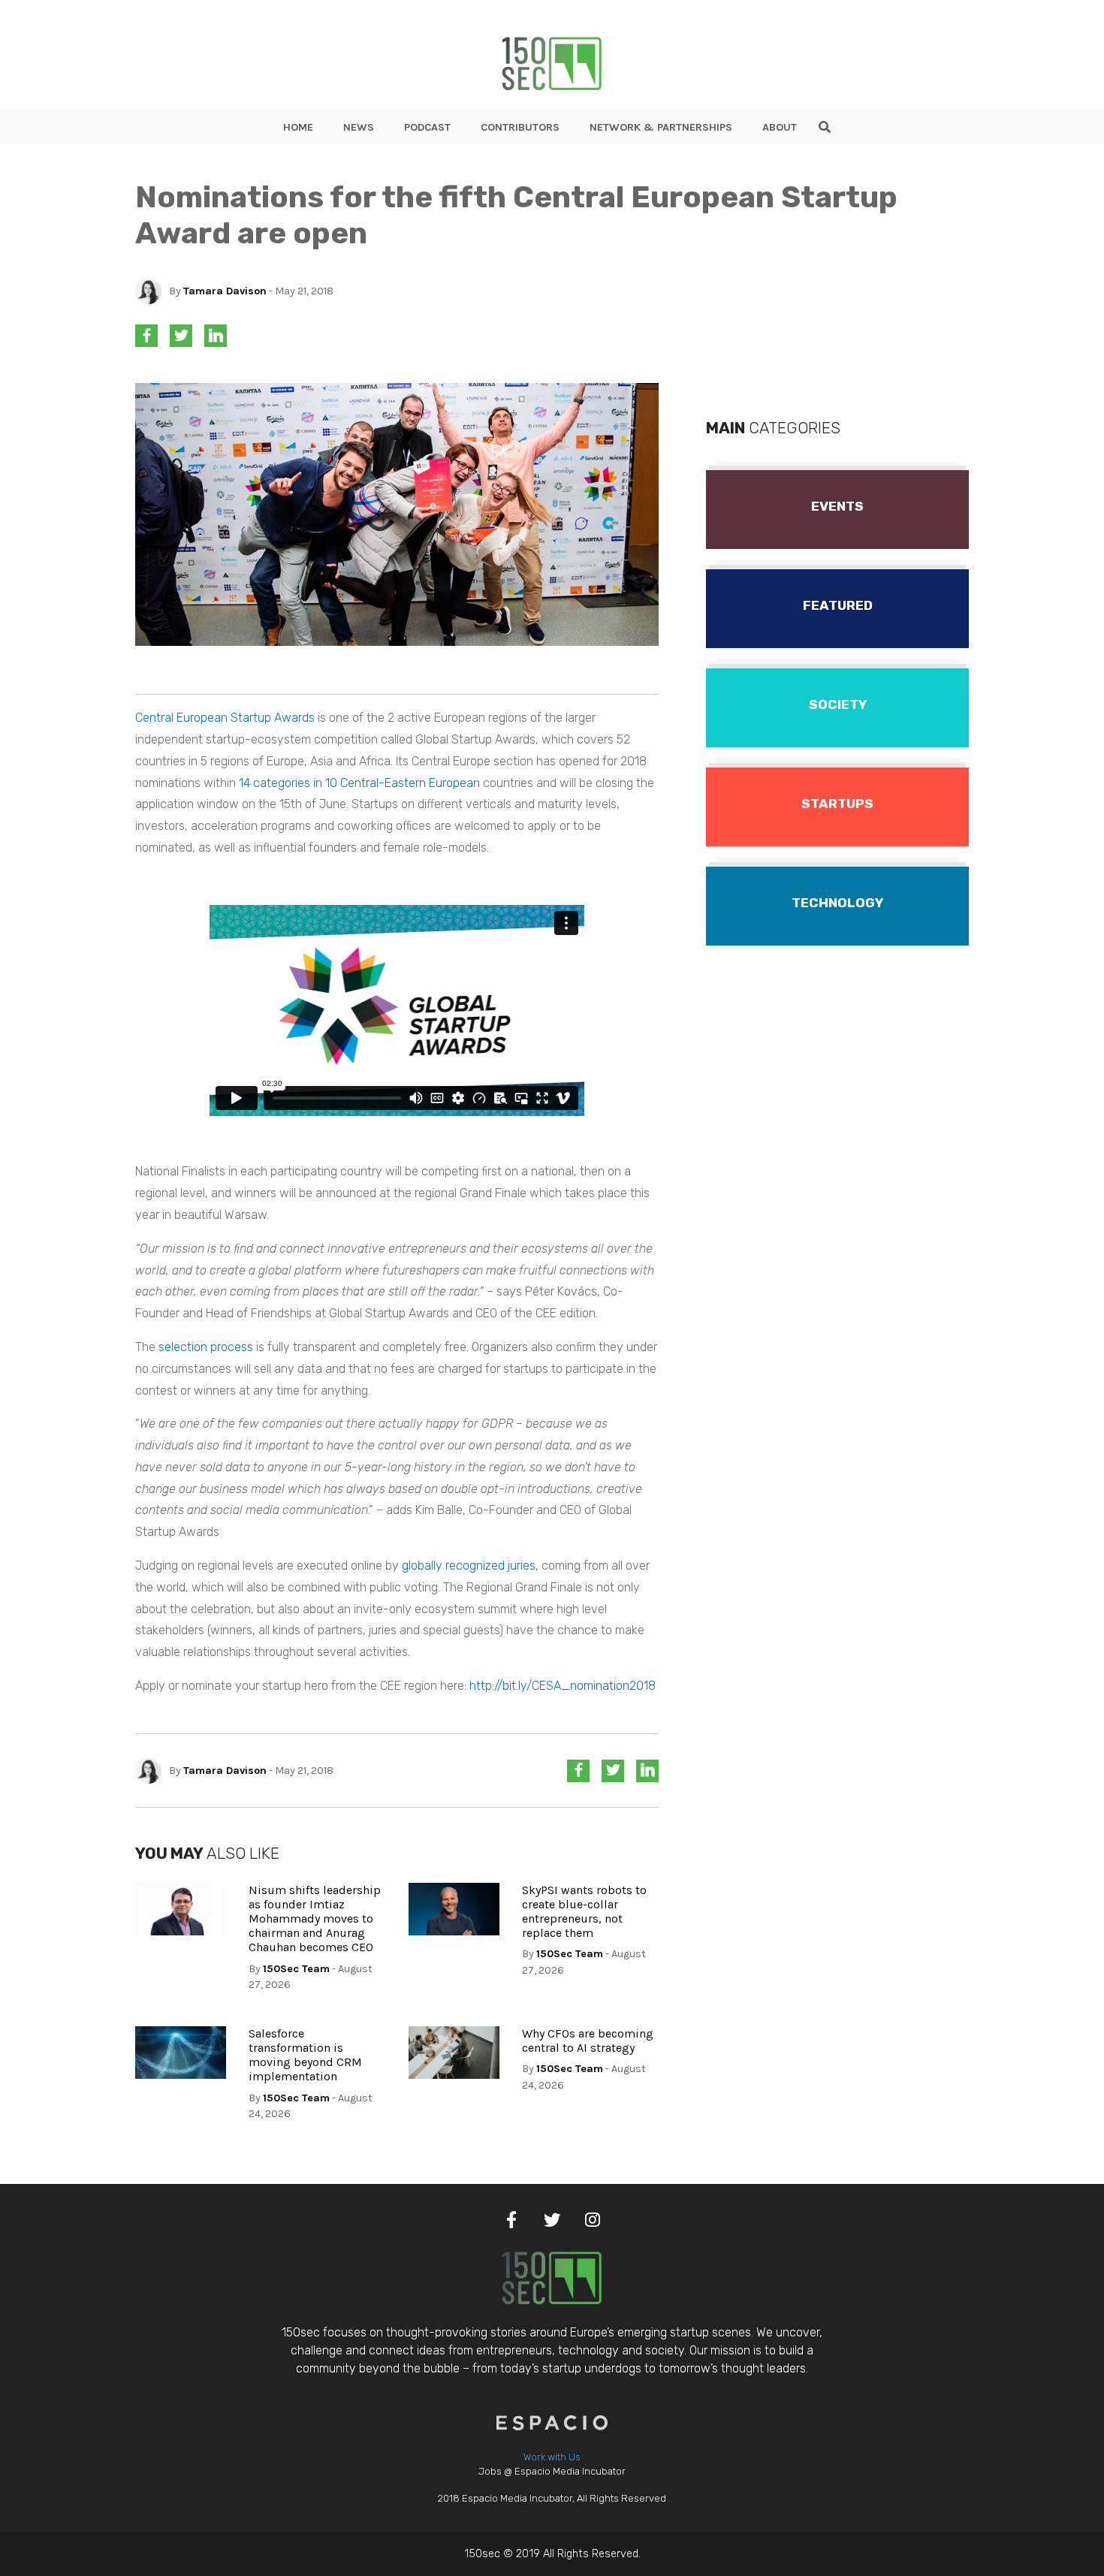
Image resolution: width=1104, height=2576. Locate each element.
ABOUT (780, 127)
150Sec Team (296, 1969)
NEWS (359, 127)
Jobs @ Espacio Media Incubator (552, 2471)
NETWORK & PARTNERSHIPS (661, 127)
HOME (298, 127)
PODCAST (427, 127)
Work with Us (552, 2457)
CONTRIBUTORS (520, 127)
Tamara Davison (225, 291)
